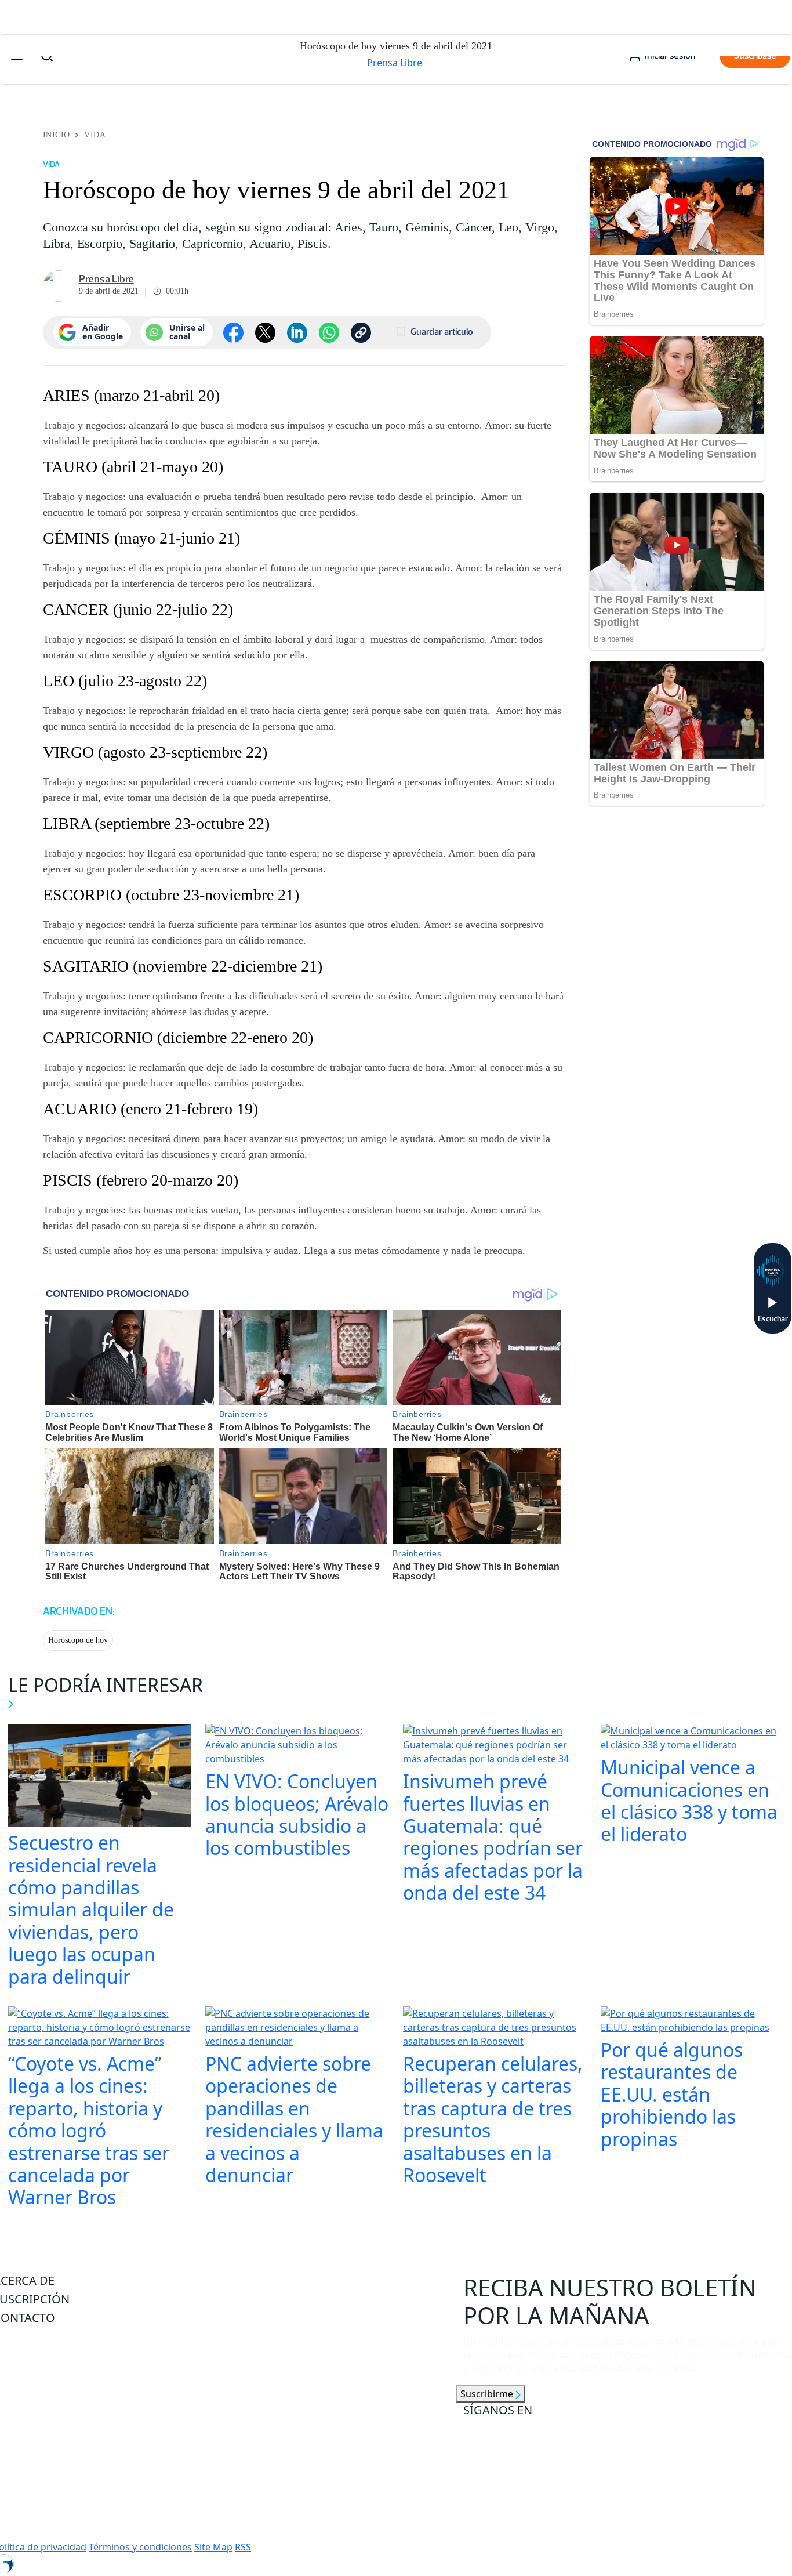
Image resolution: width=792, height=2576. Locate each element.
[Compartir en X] (265, 333)
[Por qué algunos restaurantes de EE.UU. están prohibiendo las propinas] (693, 2021)
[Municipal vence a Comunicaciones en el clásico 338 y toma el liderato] (693, 1739)
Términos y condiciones (140, 2547)
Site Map (213, 2547)
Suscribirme (488, 2394)
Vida (95, 135)
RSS (243, 2547)
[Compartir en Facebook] (233, 333)
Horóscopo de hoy (78, 1640)
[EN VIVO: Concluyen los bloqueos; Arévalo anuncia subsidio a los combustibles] (297, 1746)
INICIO (57, 135)
